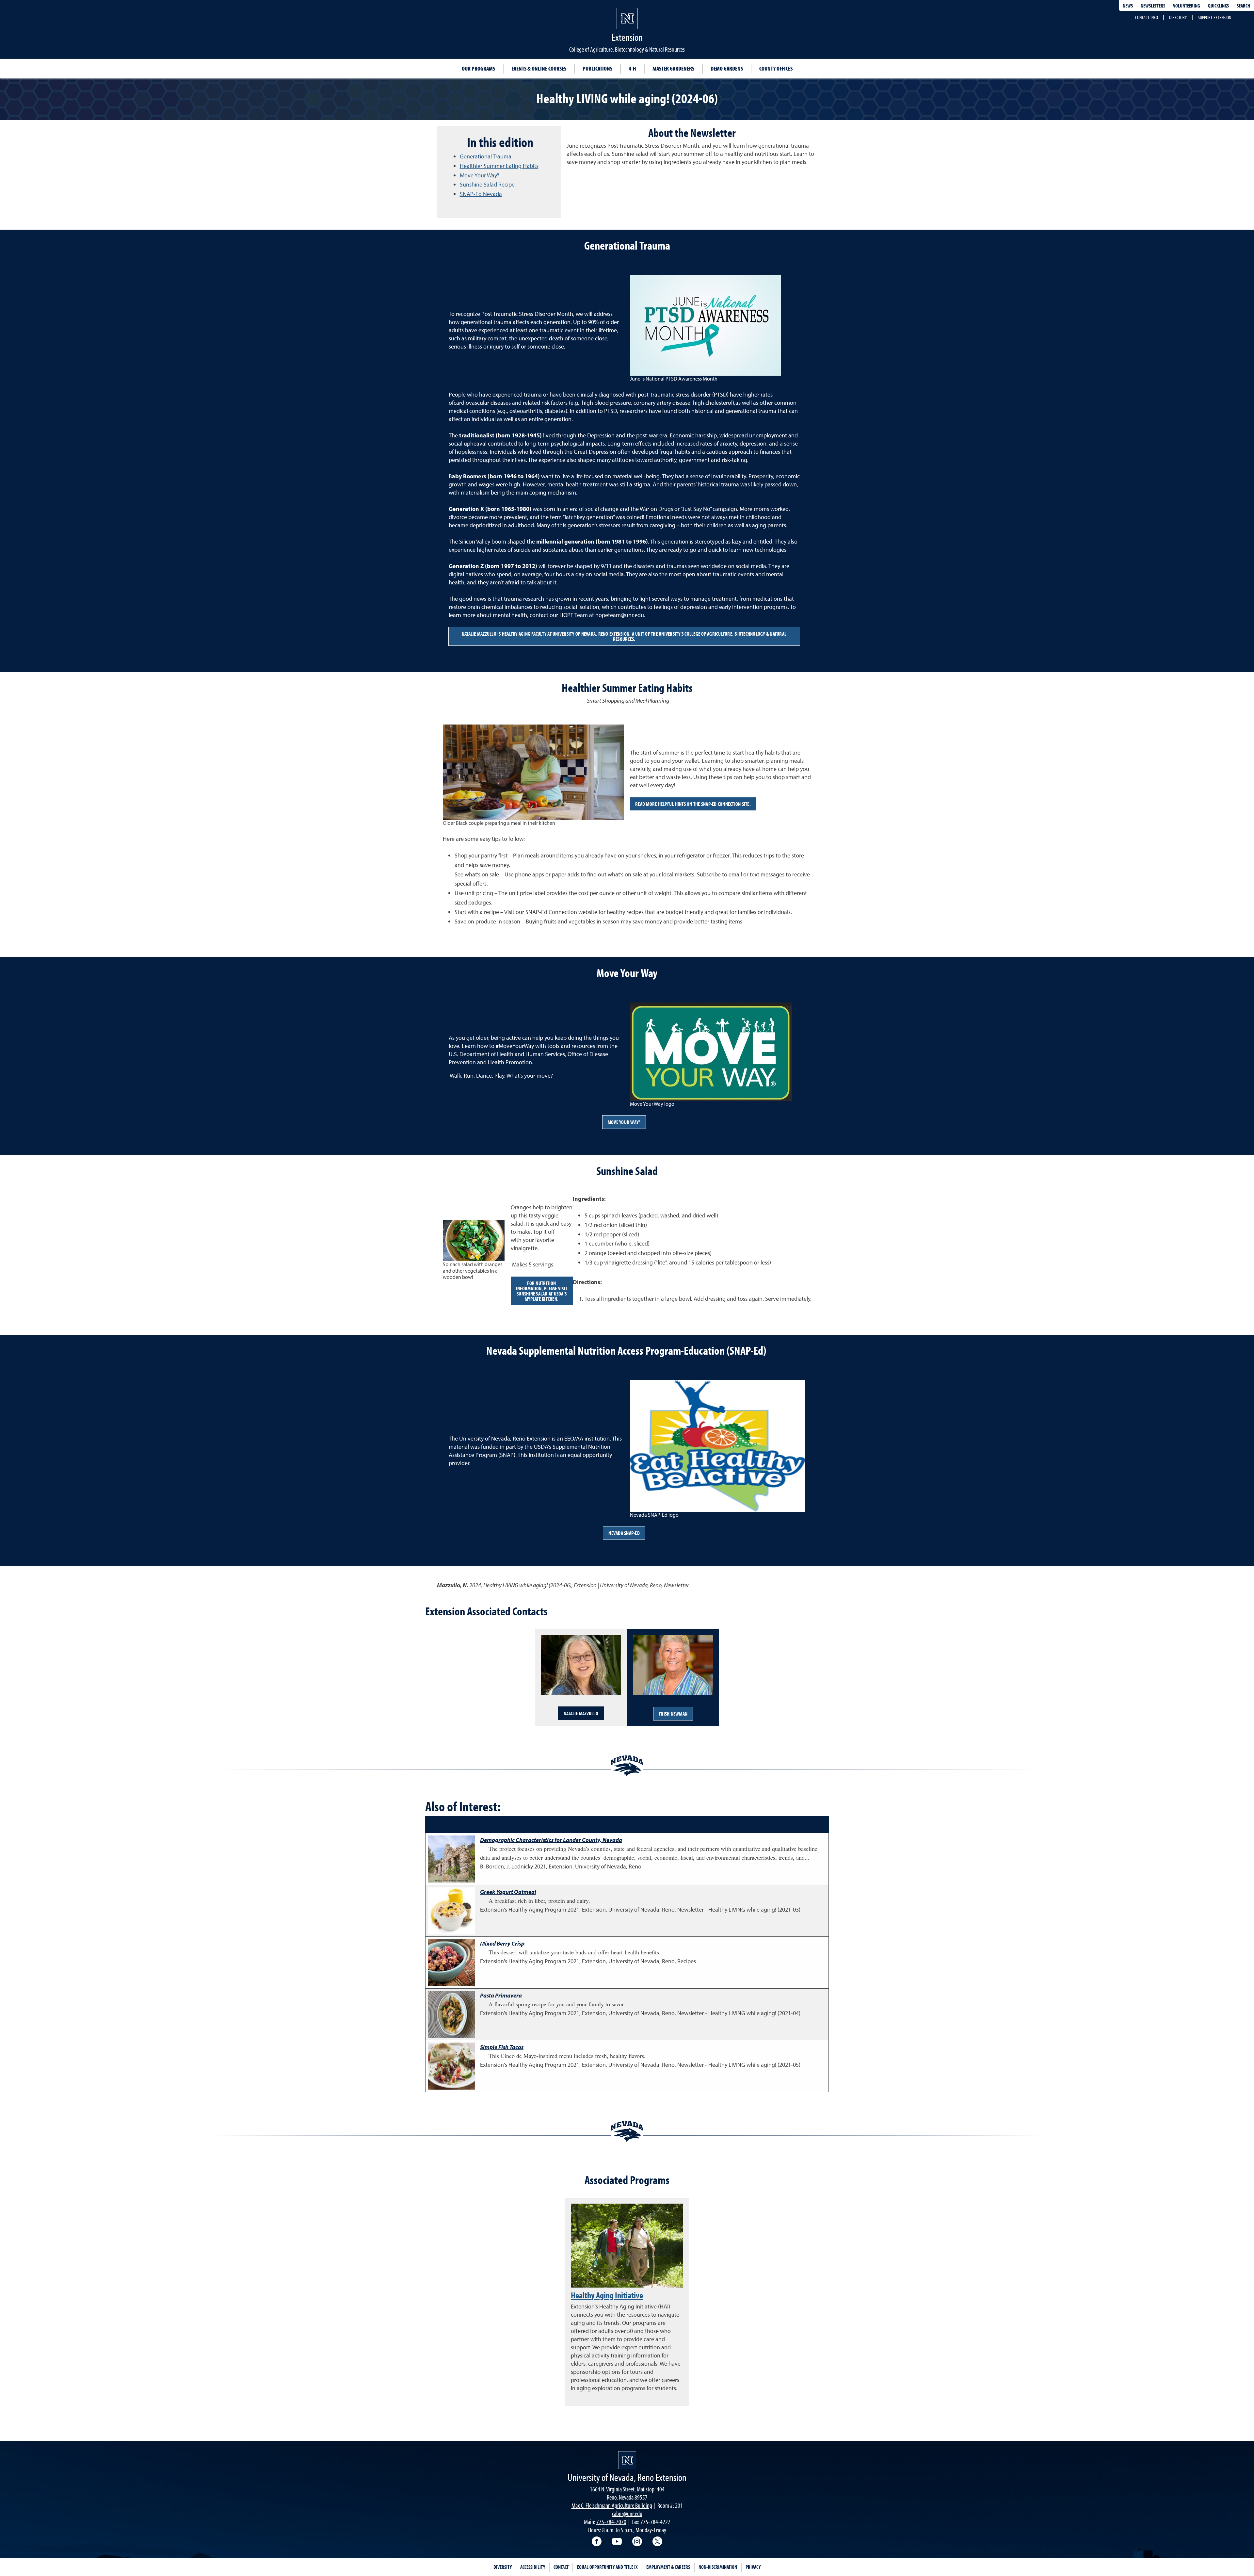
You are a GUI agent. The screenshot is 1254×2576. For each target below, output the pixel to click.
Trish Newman (673, 1714)
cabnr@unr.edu (627, 2513)
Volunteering (1187, 6)
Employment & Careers (668, 2567)
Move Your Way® (480, 175)
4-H (632, 68)
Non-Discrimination (718, 2567)
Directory (1178, 17)
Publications (597, 68)
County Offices (776, 68)
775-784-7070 (611, 2522)
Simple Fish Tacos (502, 2047)
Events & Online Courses (539, 68)
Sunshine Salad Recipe (487, 184)
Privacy (753, 2567)
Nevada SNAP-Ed (624, 1533)
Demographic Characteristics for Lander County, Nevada (551, 1840)
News (1128, 6)
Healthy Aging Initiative (607, 2295)
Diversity (503, 2567)
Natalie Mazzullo (581, 1713)
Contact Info (1147, 17)
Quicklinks (1218, 6)
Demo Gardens (727, 68)
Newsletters (1153, 6)
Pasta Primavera (501, 1995)
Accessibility (533, 2567)
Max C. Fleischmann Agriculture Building (612, 2505)
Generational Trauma (486, 156)
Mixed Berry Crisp (502, 1943)
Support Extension (1214, 17)
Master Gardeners (673, 68)
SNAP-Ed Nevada (481, 194)
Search (1243, 6)
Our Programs (478, 68)
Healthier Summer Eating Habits (499, 166)
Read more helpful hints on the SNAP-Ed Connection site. (693, 804)
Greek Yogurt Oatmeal (508, 1892)
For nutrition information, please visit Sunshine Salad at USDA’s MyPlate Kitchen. (542, 1291)
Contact (561, 2567)
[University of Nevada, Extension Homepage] (627, 2460)
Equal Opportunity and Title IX (607, 2567)
